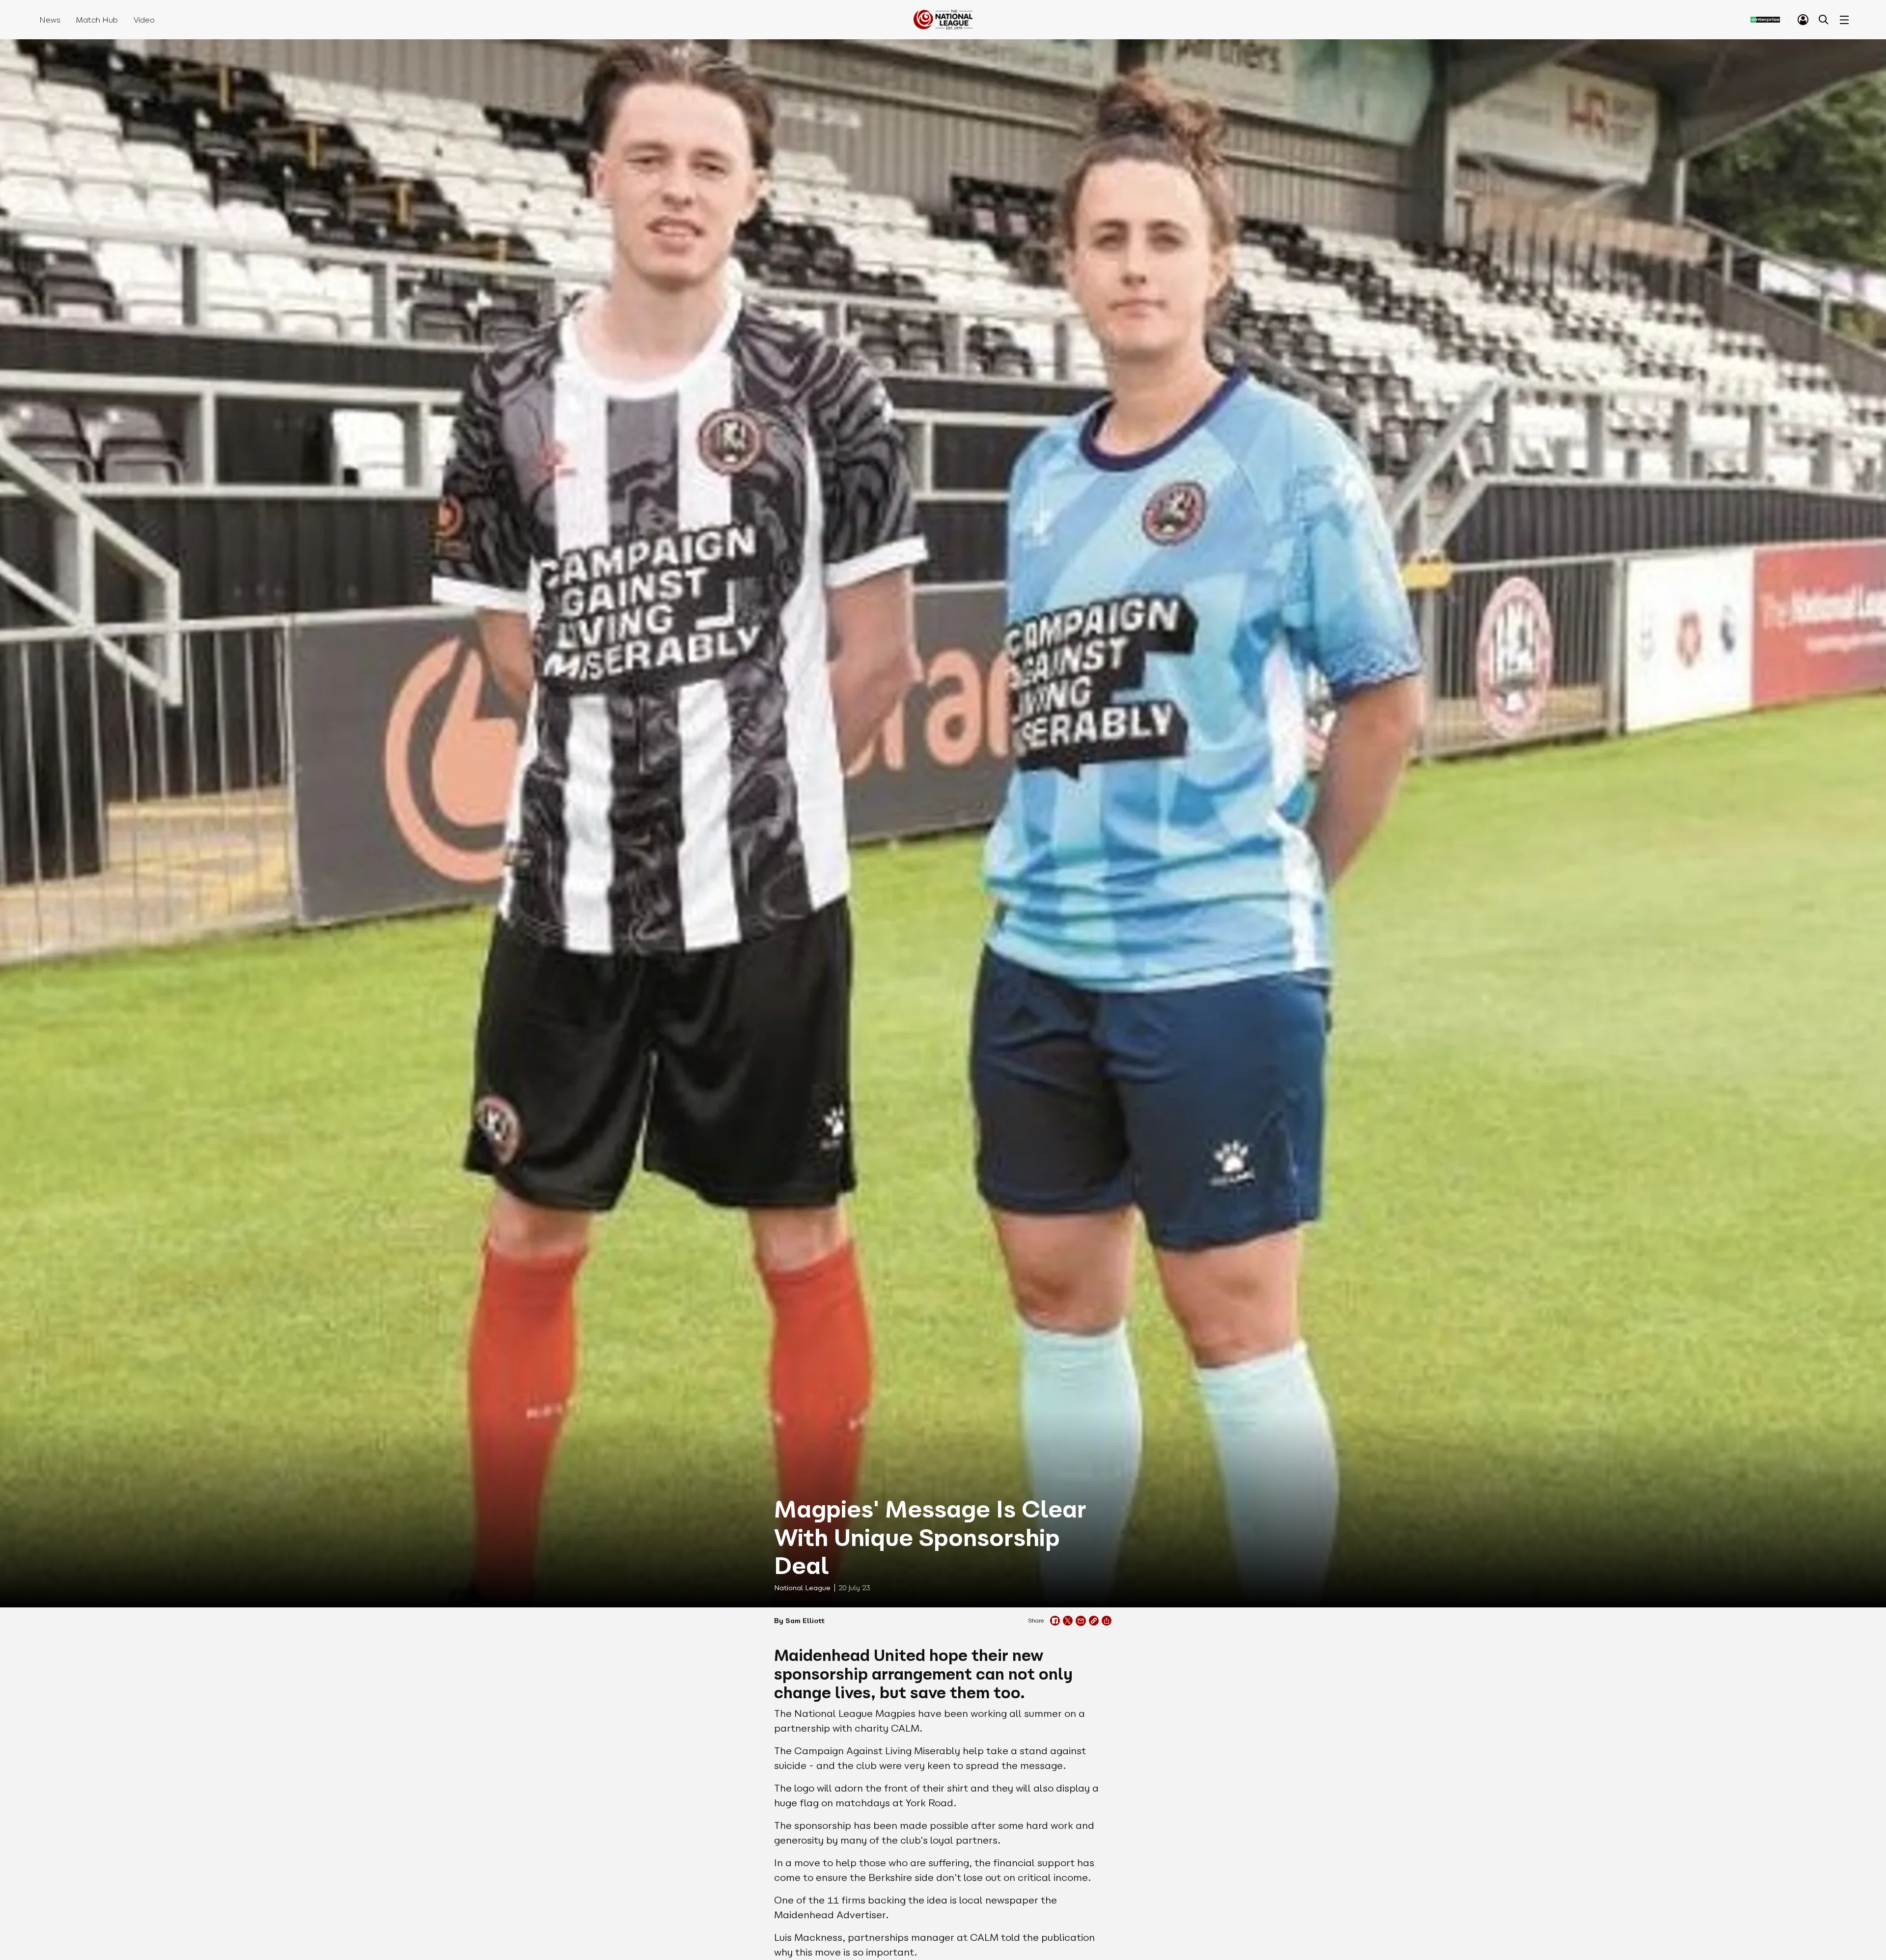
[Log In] (1803, 20)
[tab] (1803, 20)
